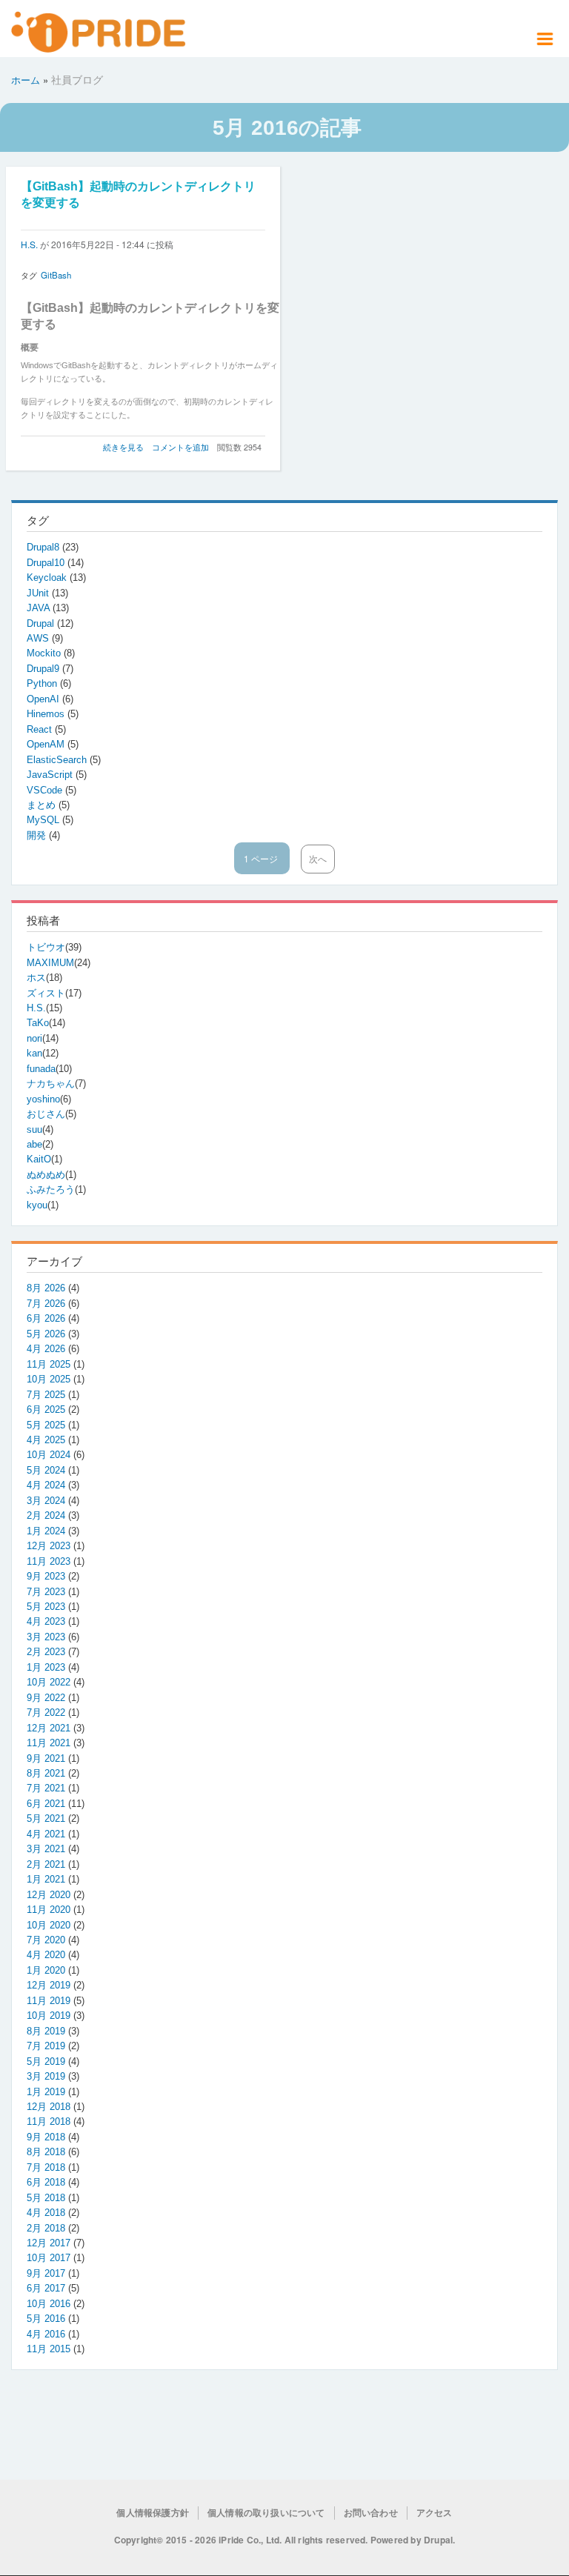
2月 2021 (46, 1864)
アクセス (435, 2513)
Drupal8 (44, 547)
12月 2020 (49, 1895)
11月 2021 (49, 1743)
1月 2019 (46, 2092)
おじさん (46, 1114)
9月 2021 (46, 1758)
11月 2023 (49, 1561)
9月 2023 (46, 1576)
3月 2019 (46, 2076)
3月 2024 (46, 1501)
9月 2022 (46, 1698)
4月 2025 (46, 1440)
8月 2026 (46, 1288)
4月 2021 (46, 1834)
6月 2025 (46, 1410)
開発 (38, 835)
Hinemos (47, 714)
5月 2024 (46, 1470)
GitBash (56, 275)
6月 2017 (46, 2288)
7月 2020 (46, 1940)
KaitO (39, 1159)
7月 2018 (46, 2167)
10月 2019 (49, 2016)
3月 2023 (46, 1637)
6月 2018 (46, 2182)
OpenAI (44, 699)
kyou (37, 1205)
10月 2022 (49, 1682)
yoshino (43, 1099)
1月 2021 (46, 1879)
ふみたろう (51, 1189)
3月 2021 (46, 1849)
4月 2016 (46, 2334)
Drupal (42, 623)
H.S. (29, 244)
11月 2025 (49, 1364)
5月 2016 (46, 2319)
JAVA (40, 608)
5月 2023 (46, 1607)
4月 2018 (46, 2213)
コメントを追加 (180, 447)
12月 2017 (49, 2243)
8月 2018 (46, 2152)
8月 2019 (46, 2031)
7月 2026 (46, 1304)
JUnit (39, 593)
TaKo (38, 1023)
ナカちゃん (51, 1084)
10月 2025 (49, 1379)
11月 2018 (49, 2121)
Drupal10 (47, 563)
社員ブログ (77, 79)
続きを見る (123, 447)
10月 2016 (49, 2304)
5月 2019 (46, 2061)
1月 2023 (46, 1667)
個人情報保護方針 (153, 2513)
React (41, 729)
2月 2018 (46, 2228)
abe (34, 1144)
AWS (39, 638)
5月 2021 (46, 1818)
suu (34, 1129)
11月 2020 (49, 1910)
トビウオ (46, 947)
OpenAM (47, 744)
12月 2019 (49, 1985)
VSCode (46, 790)
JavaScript (51, 775)
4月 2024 (46, 1485)
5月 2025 (46, 1425)
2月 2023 (46, 1652)
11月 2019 (49, 2001)
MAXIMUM (50, 963)
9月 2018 (46, 2137)
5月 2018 (46, 2198)
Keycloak (48, 578)
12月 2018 (49, 2107)
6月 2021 (46, 1804)
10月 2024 (49, 1455)
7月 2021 (46, 1788)
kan (34, 1053)
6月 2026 (46, 1318)
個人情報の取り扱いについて (266, 2513)
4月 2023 (46, 1621)
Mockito (45, 653)
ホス (36, 978)
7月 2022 (46, 1713)
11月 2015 (49, 2349)
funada (41, 1069)
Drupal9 (44, 669)
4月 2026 (46, 1349)
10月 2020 (49, 1925)
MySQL (44, 820)
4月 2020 (46, 1955)
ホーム (26, 80)
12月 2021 (49, 1728)
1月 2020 (46, 1970)
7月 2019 (46, 2046)
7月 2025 (46, 1395)
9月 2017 (46, 2273)
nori (34, 1038)
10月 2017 (49, 2258)
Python (43, 683)
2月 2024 (46, 1515)
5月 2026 (46, 1334)
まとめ (43, 805)
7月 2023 (46, 1592)
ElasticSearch (58, 760)
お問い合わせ (371, 2513)
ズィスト (46, 993)
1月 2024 (46, 1531)
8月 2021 (46, 1773)
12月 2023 (49, 1546)
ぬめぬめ (46, 1175)
